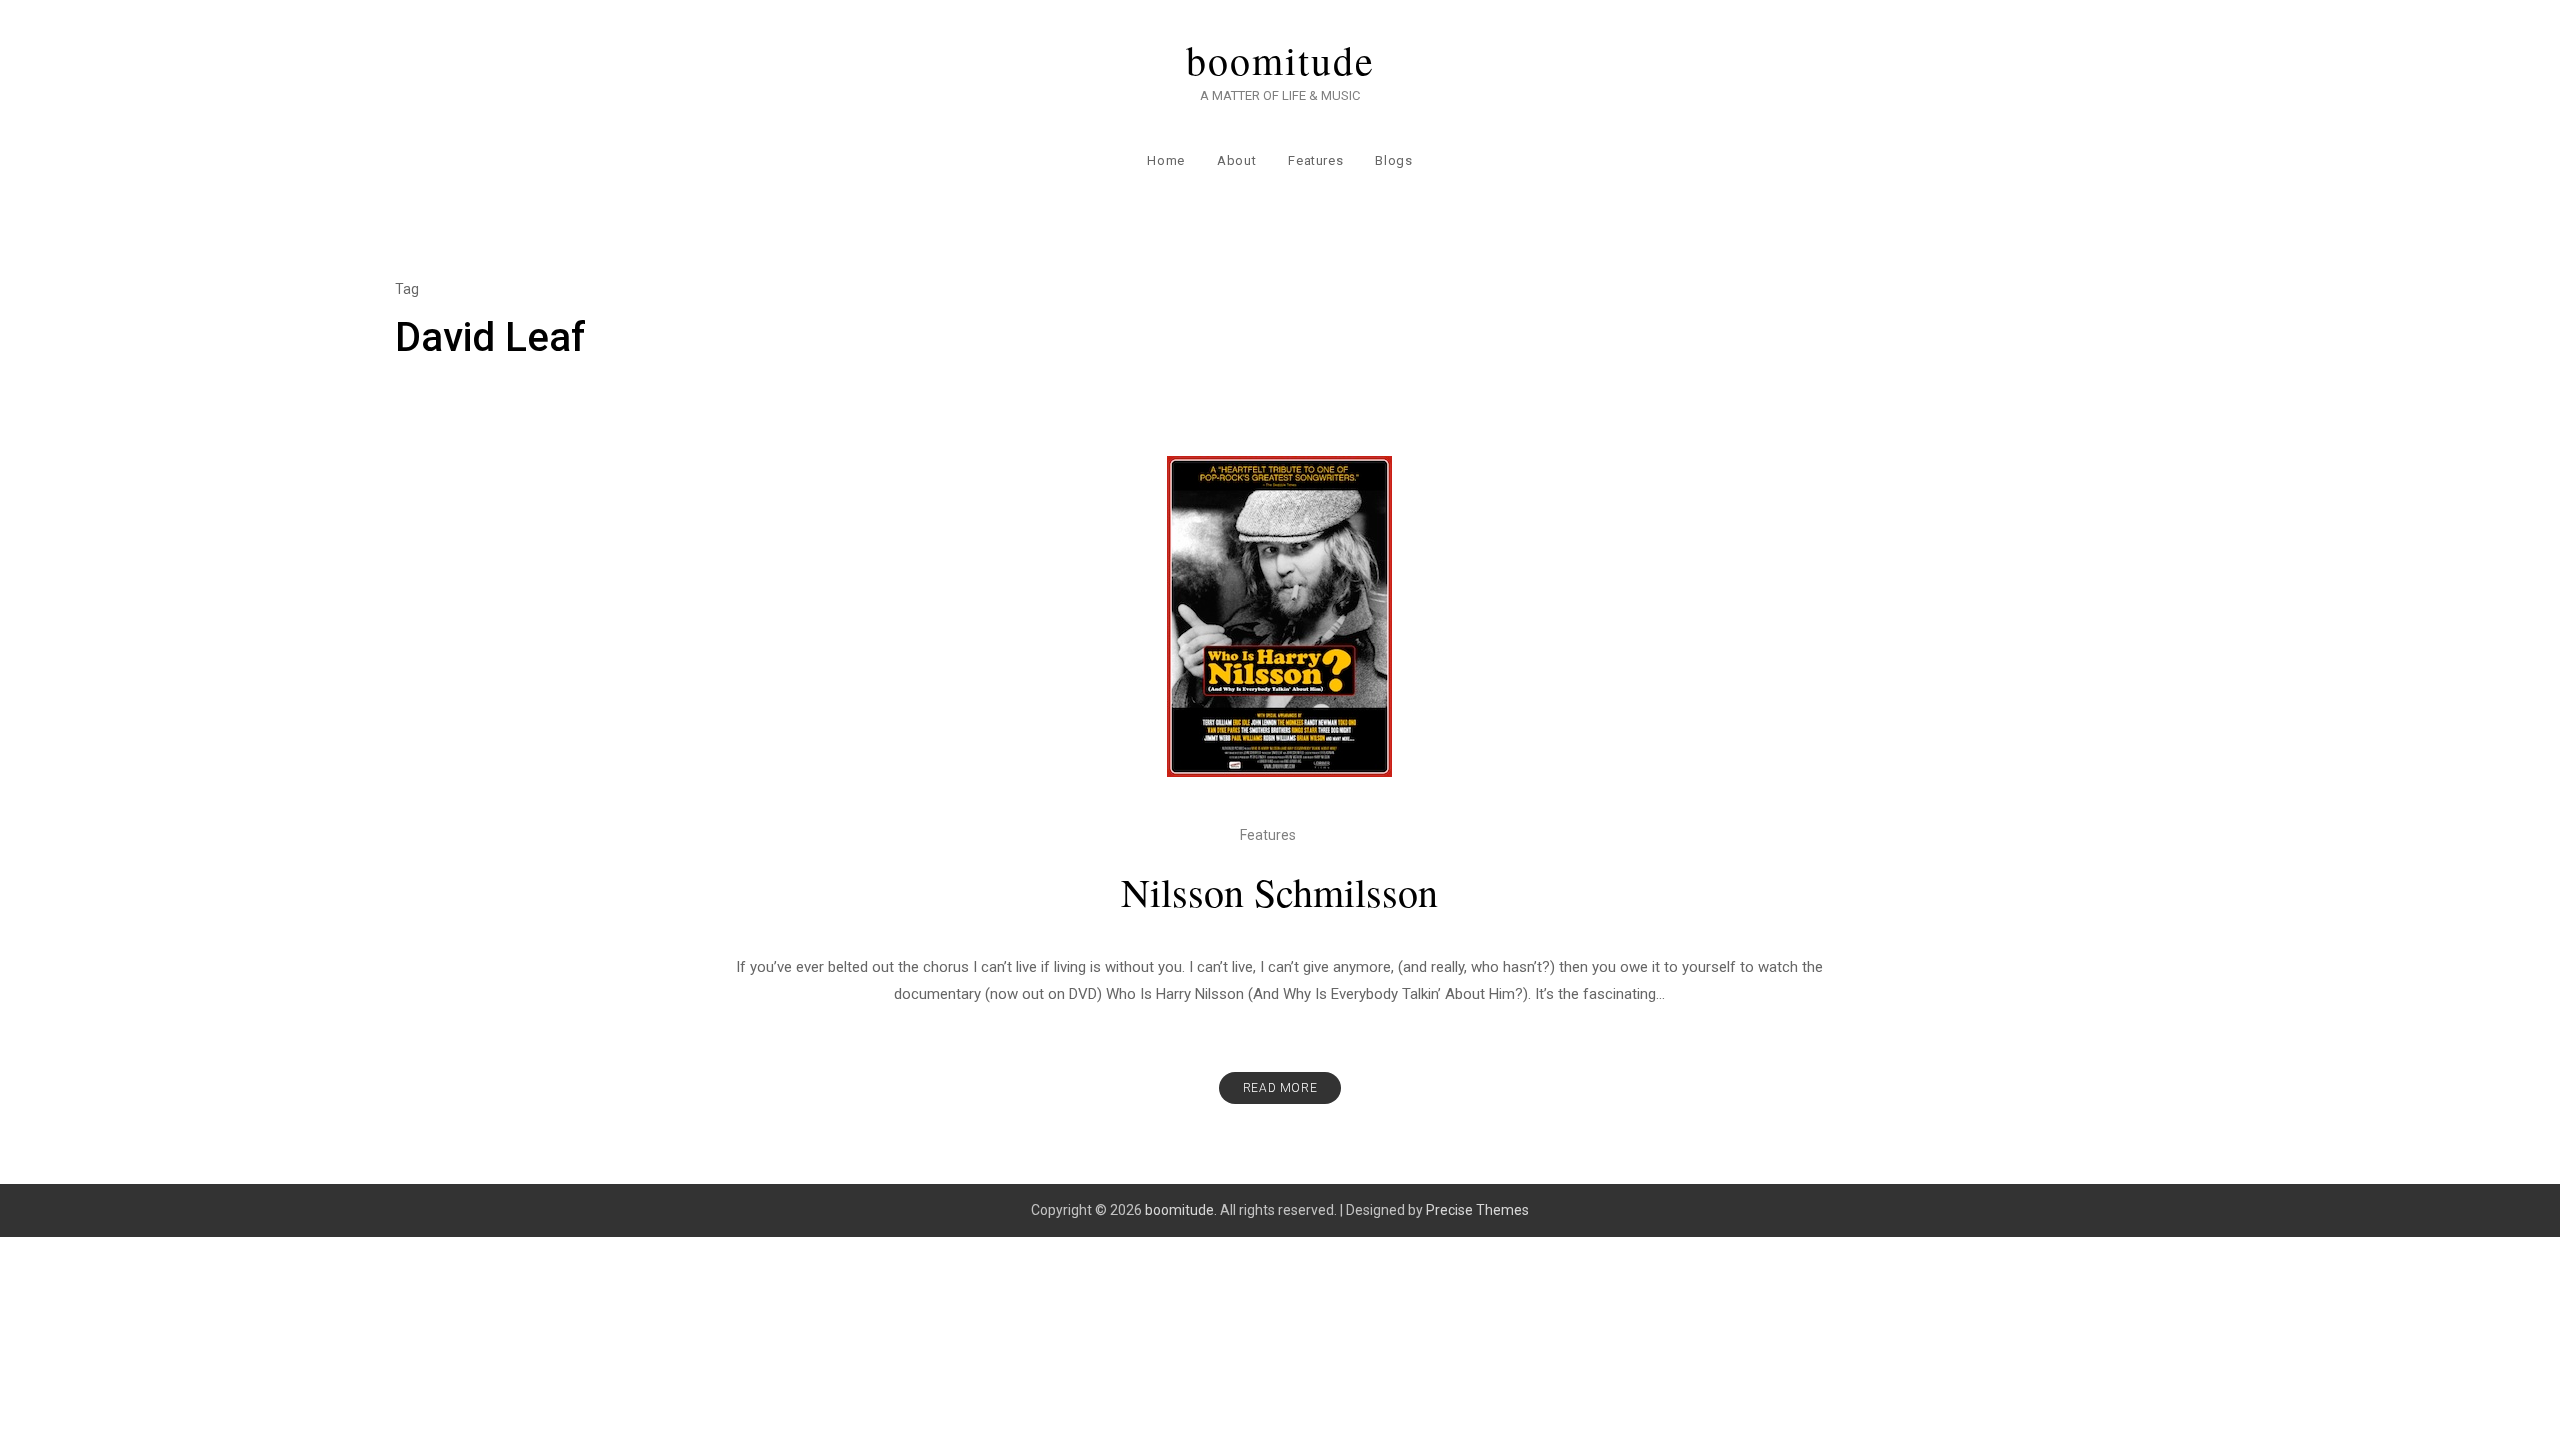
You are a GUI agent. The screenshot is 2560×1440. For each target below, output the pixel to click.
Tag (407, 289)
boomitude (1280, 60)
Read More (1280, 1088)
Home (1166, 160)
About (1236, 160)
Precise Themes (1477, 1210)
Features (1315, 160)
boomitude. (1181, 1210)
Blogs (1393, 160)
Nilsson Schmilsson (1279, 891)
